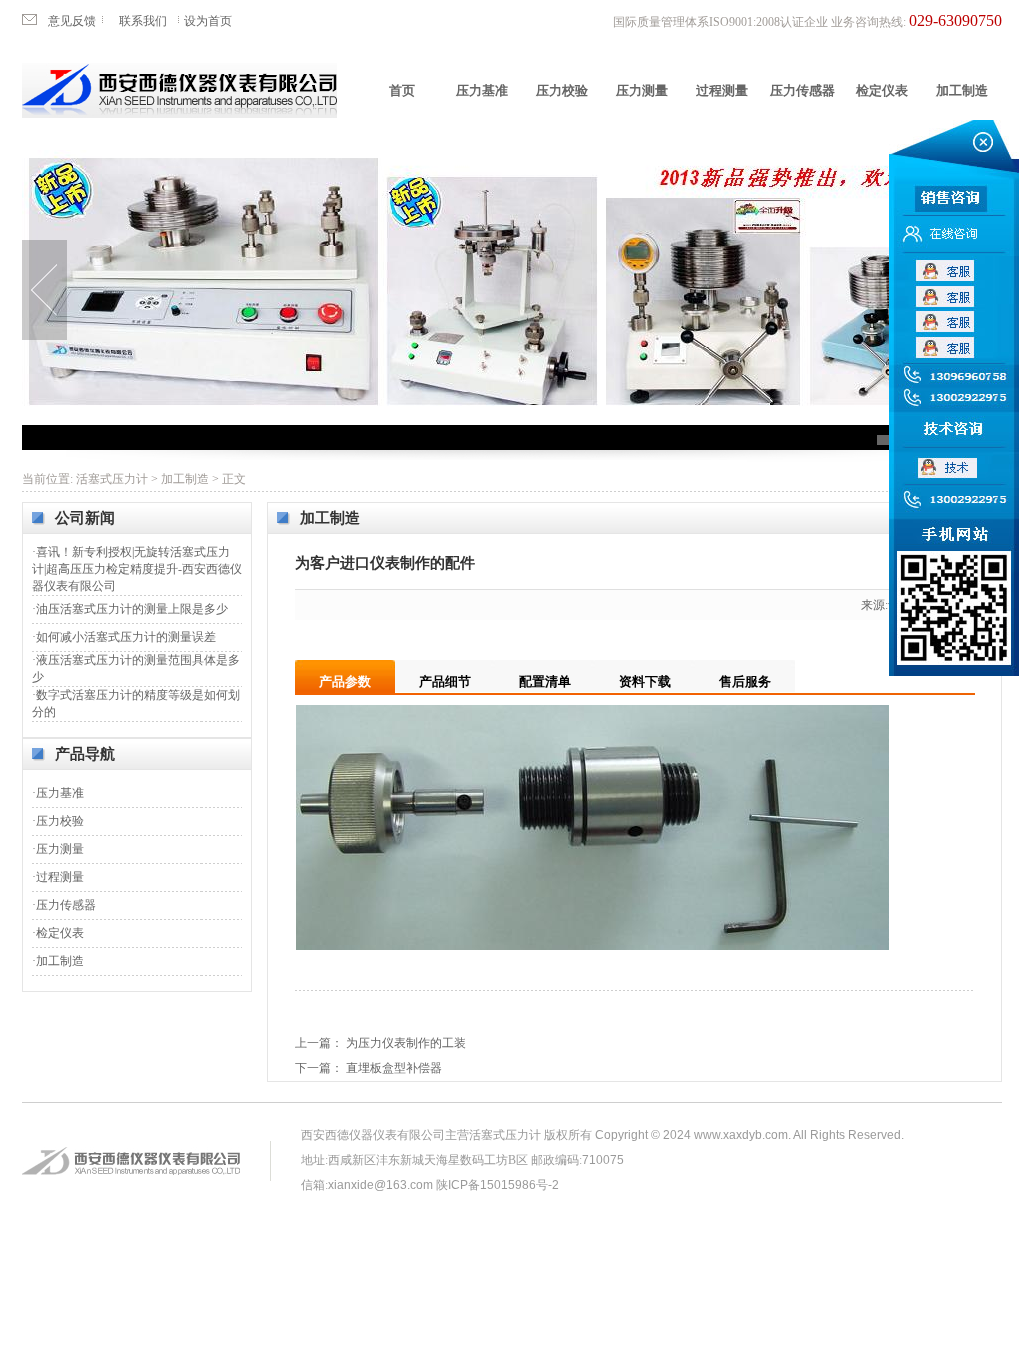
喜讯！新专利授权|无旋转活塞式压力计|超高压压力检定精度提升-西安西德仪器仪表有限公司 (137, 569)
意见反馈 (72, 21)
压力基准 (482, 90)
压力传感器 (802, 90)
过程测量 (722, 90)
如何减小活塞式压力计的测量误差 (126, 637)
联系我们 (143, 21)
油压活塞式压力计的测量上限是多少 (132, 609)
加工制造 (962, 90)
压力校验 (562, 90)
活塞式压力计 (112, 479)
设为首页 (208, 21)
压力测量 (642, 90)
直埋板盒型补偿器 (394, 1068)
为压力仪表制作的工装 (406, 1043)
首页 (402, 90)
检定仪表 (882, 90)
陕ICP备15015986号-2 (497, 1185)
